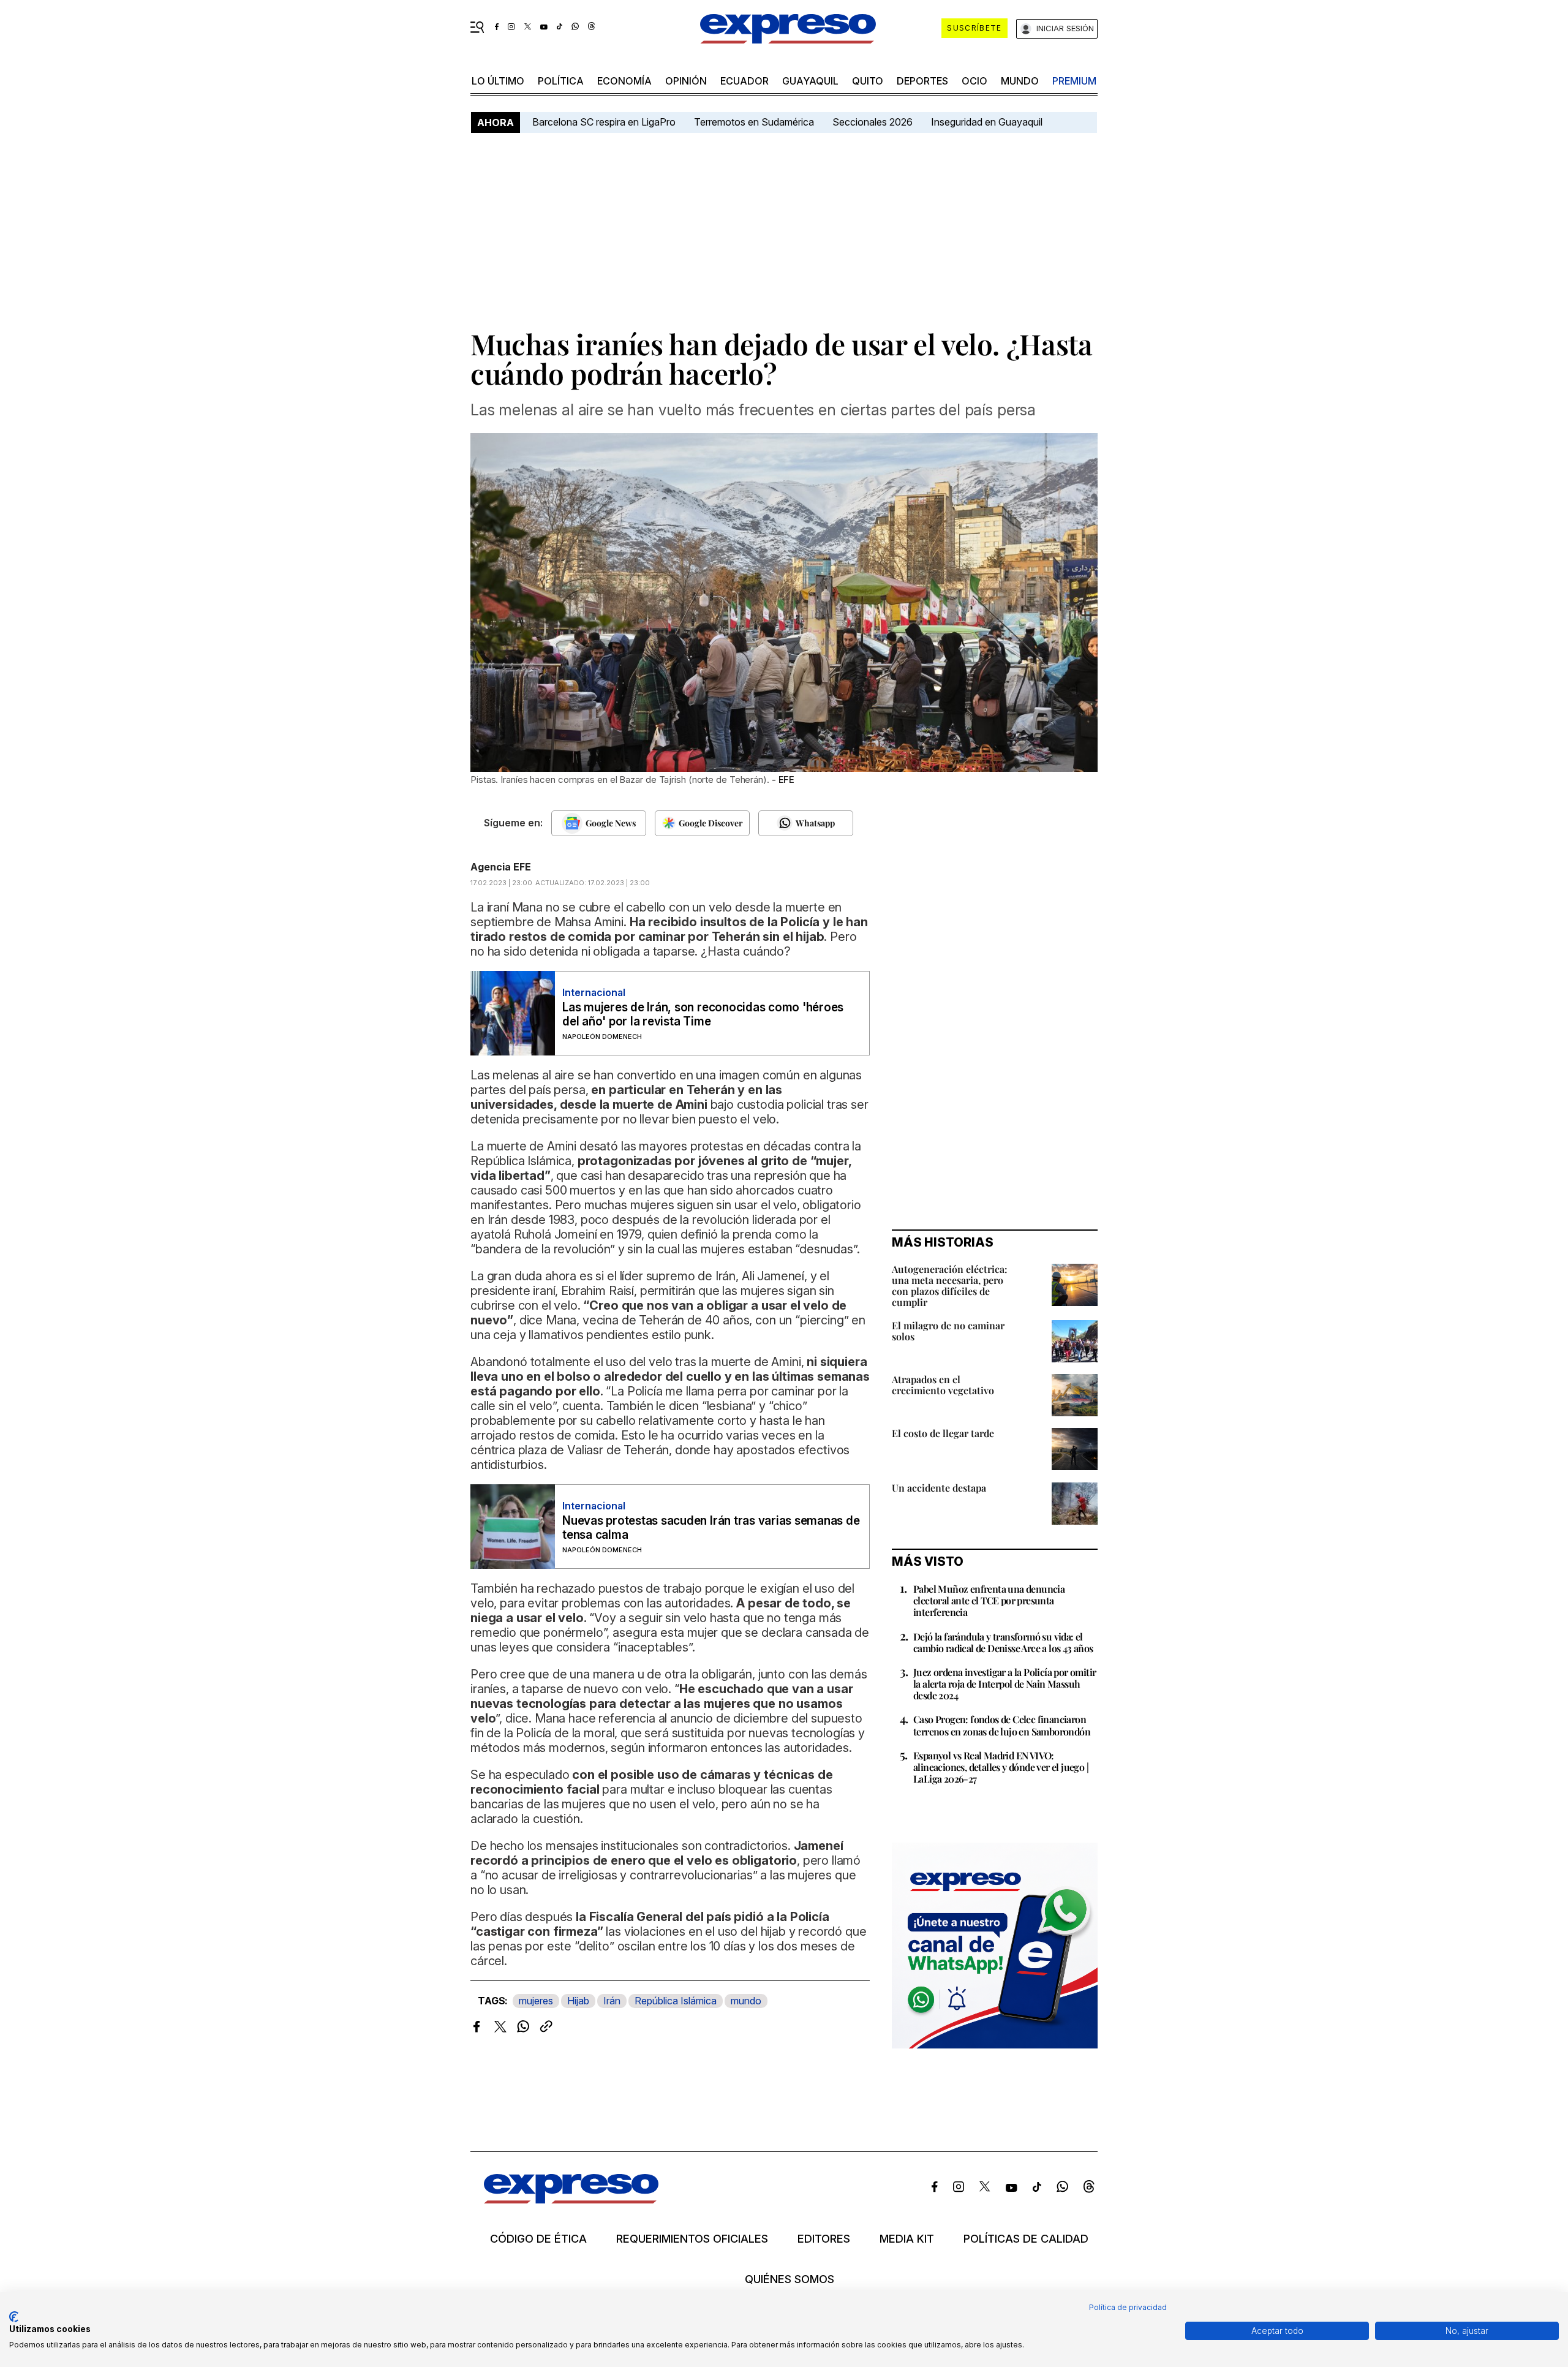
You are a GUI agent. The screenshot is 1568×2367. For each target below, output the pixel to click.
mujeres (536, 2001)
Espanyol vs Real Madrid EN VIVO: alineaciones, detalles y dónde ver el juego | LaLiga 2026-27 (1001, 1767)
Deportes (922, 81)
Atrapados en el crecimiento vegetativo (943, 1385)
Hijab (578, 2001)
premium (1074, 81)
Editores (824, 2239)
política (561, 81)
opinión (686, 81)
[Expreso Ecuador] (571, 2199)
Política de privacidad (1128, 2307)
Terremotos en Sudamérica (754, 122)
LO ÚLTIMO (498, 81)
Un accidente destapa (939, 1488)
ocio (974, 81)
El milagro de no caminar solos (948, 1331)
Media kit (907, 2239)
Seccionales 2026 (873, 122)
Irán (612, 2001)
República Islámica (676, 2001)
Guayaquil (810, 81)
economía (624, 81)
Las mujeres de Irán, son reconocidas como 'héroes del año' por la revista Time (703, 1014)
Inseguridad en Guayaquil (987, 122)
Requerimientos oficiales (692, 2239)
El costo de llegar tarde (943, 1433)
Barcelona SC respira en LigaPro (604, 122)
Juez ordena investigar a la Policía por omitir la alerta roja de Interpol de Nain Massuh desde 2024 (1005, 1684)
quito (868, 81)
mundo (1020, 81)
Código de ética (538, 2239)
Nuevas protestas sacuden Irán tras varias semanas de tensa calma (711, 1528)
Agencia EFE (501, 867)
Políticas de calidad (1026, 2239)
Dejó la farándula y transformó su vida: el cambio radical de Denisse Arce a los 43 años (1003, 1642)
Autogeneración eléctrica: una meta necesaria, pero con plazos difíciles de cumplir (950, 1285)
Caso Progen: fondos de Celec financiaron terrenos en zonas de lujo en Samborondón (1002, 1725)
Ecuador (744, 81)
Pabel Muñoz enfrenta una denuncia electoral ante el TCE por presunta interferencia (989, 1600)
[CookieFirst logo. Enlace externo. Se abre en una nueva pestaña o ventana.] (14, 2317)
